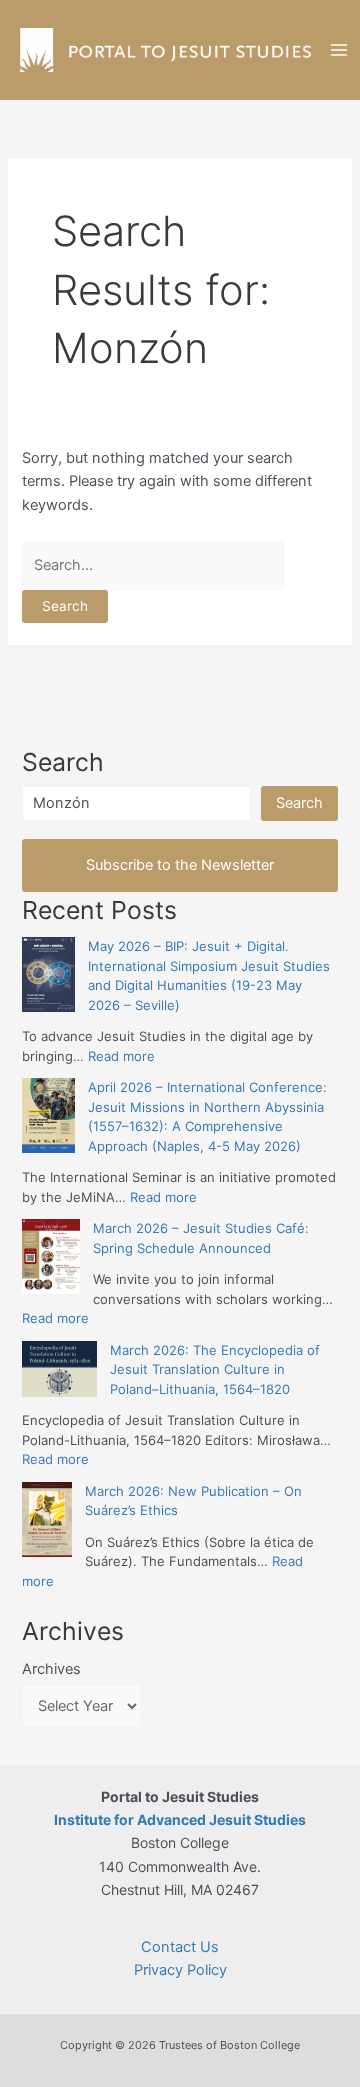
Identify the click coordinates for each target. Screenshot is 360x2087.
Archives (51, 1669)
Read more (121, 1056)
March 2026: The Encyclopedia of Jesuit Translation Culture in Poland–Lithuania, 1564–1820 (215, 1369)
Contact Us (180, 1947)
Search (299, 803)
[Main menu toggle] (339, 50)
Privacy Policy (180, 1970)
